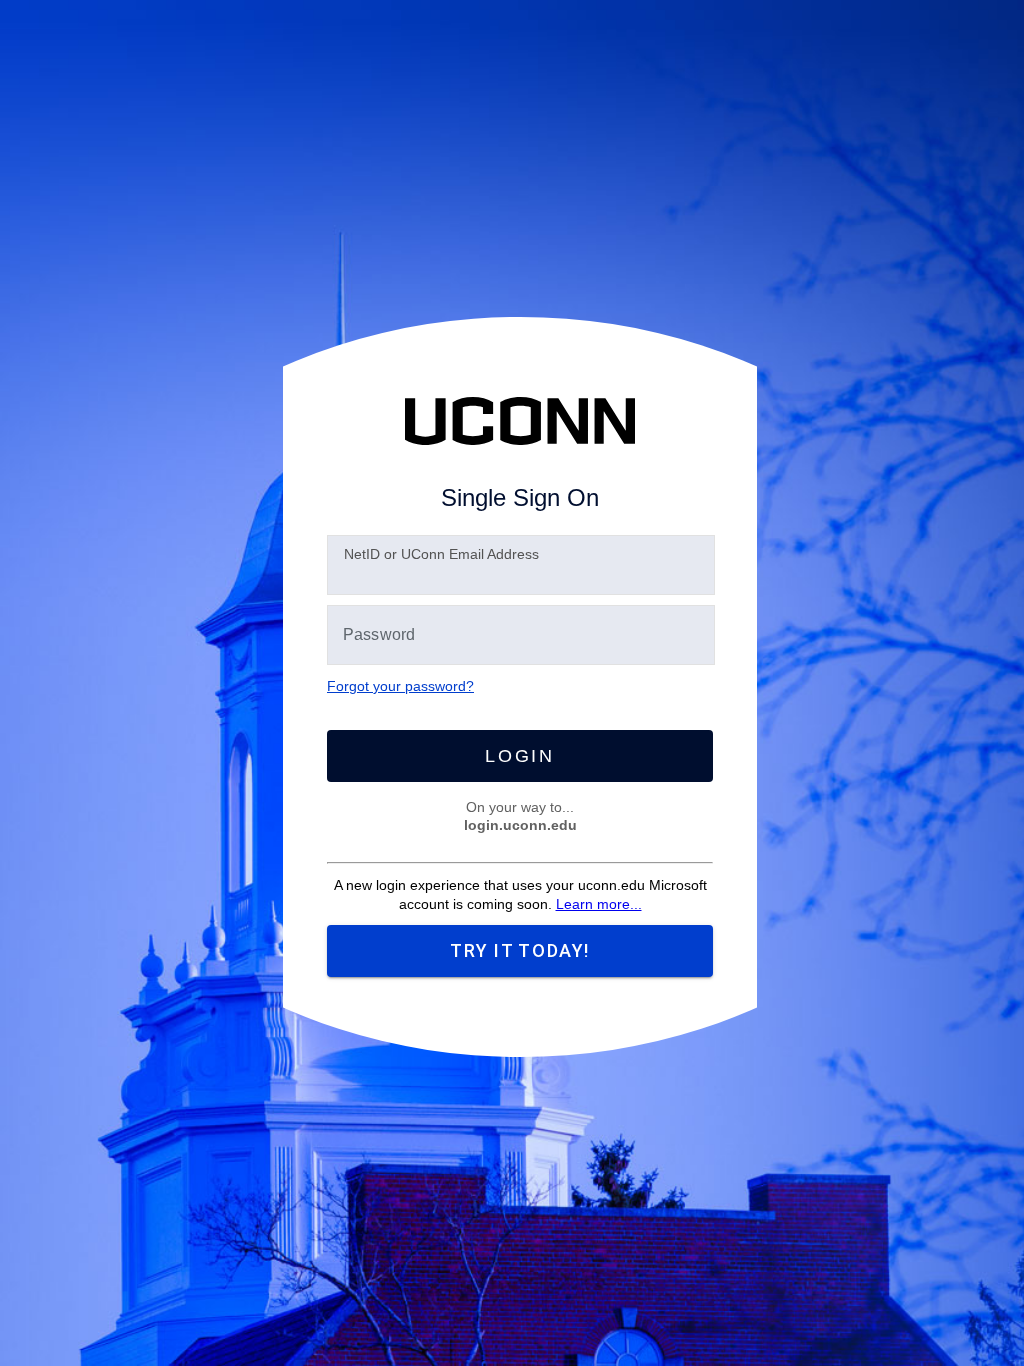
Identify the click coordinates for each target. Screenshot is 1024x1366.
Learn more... (599, 904)
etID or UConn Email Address (441, 554)
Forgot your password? (400, 686)
